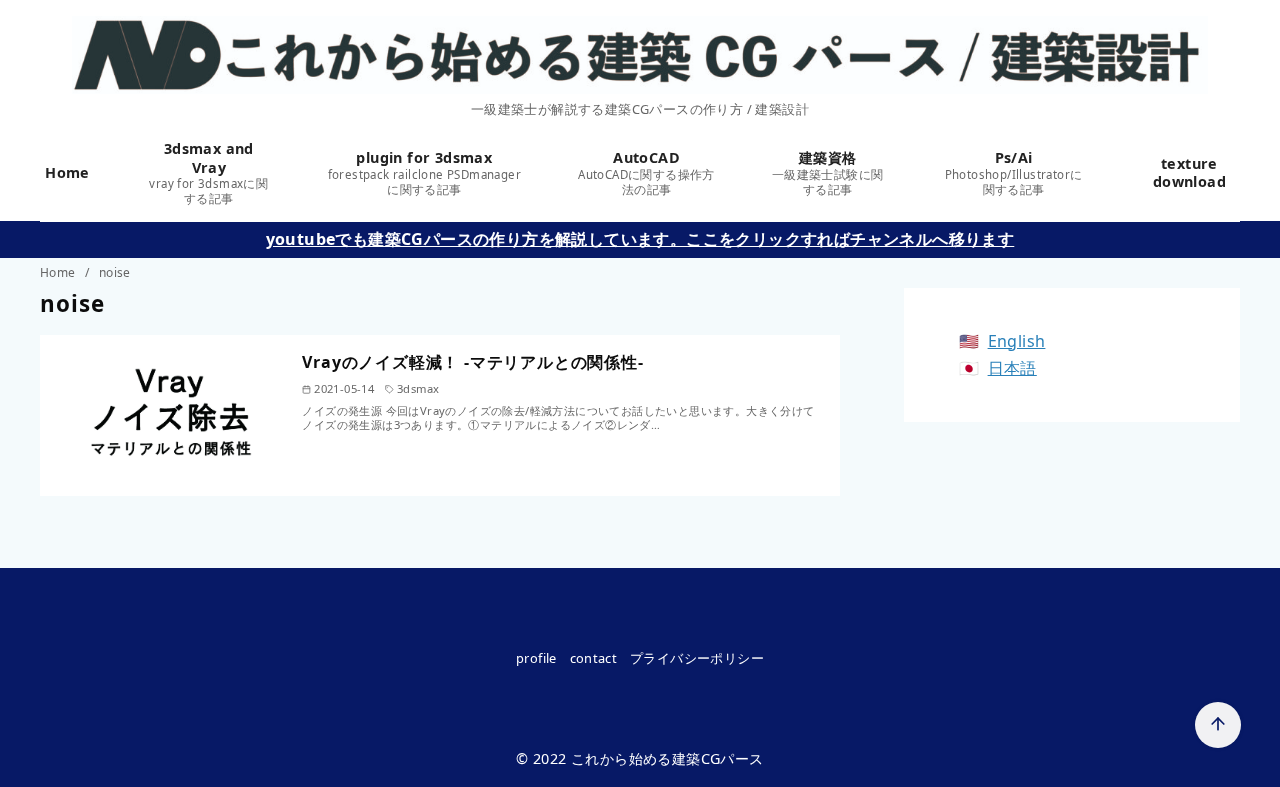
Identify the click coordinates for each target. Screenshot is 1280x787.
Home (70, 172)
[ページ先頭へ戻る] (1218, 725)
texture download (1189, 173)
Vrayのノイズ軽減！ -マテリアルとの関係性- (472, 362)
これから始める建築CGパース (667, 758)
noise (115, 272)
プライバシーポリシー (697, 658)
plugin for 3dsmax (424, 172)
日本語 (1012, 368)
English (1017, 341)
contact (594, 658)
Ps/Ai (1014, 172)
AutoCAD (646, 172)
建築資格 (828, 172)
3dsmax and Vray (208, 172)
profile (536, 658)
